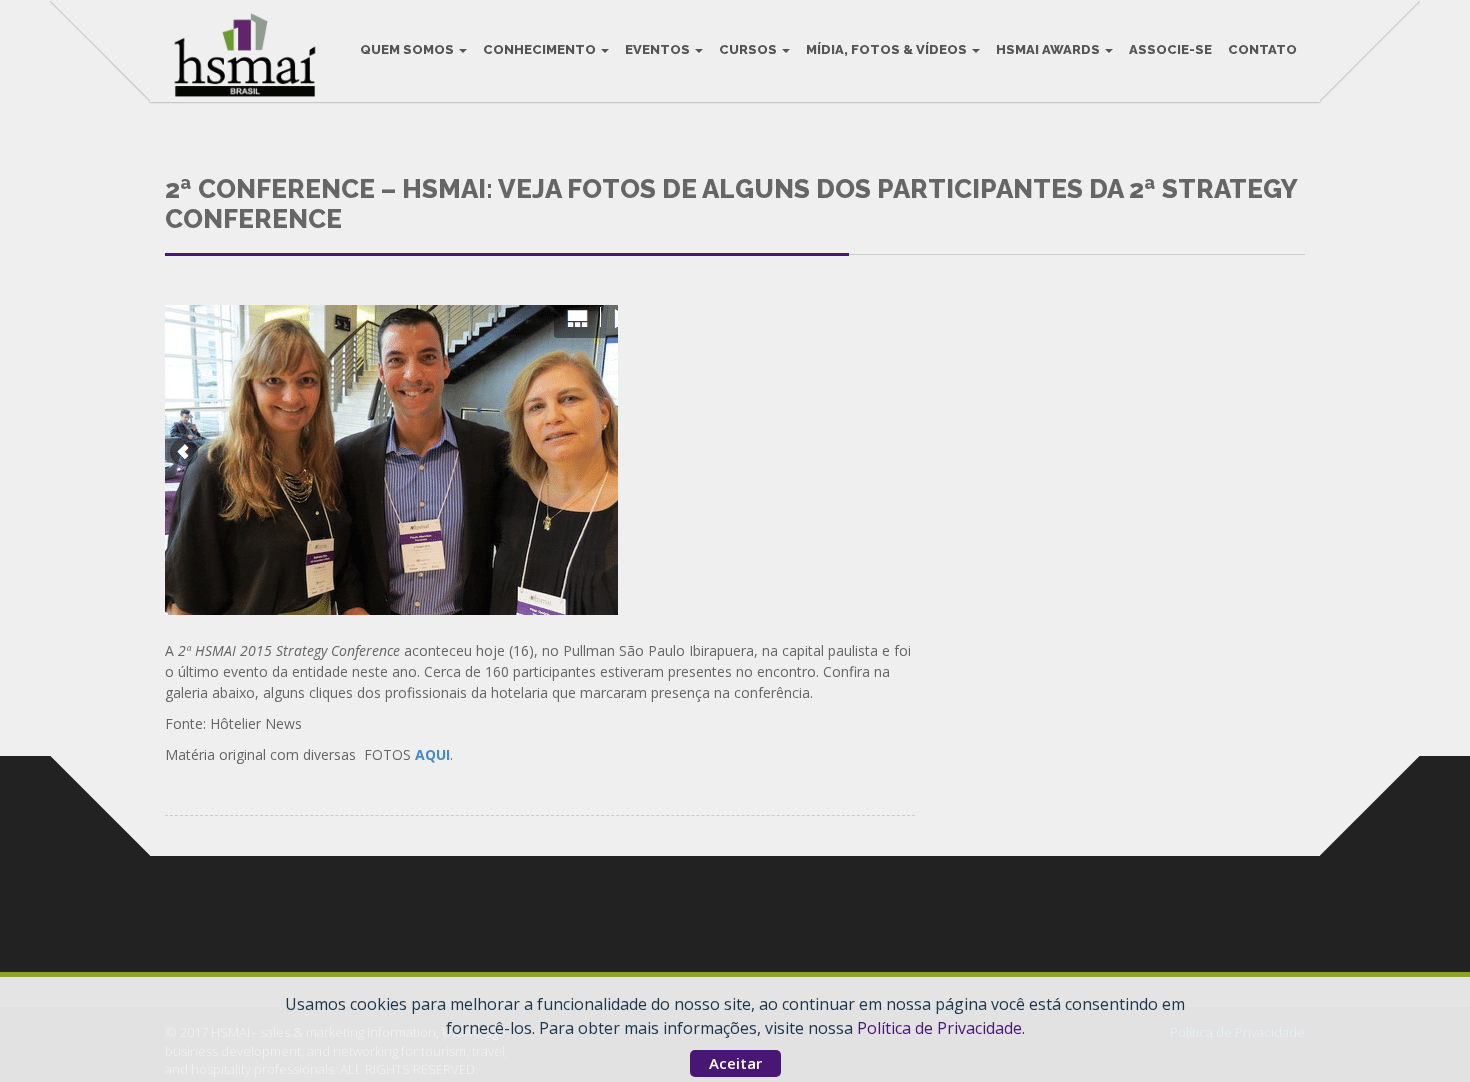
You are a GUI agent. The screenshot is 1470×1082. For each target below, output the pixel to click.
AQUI (432, 754)
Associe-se (1170, 49)
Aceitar (735, 1063)
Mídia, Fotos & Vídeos (888, 49)
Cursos (749, 49)
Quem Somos (408, 49)
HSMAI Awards (1049, 49)
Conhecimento (541, 49)
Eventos (659, 49)
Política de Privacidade (939, 1028)
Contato (1262, 49)
